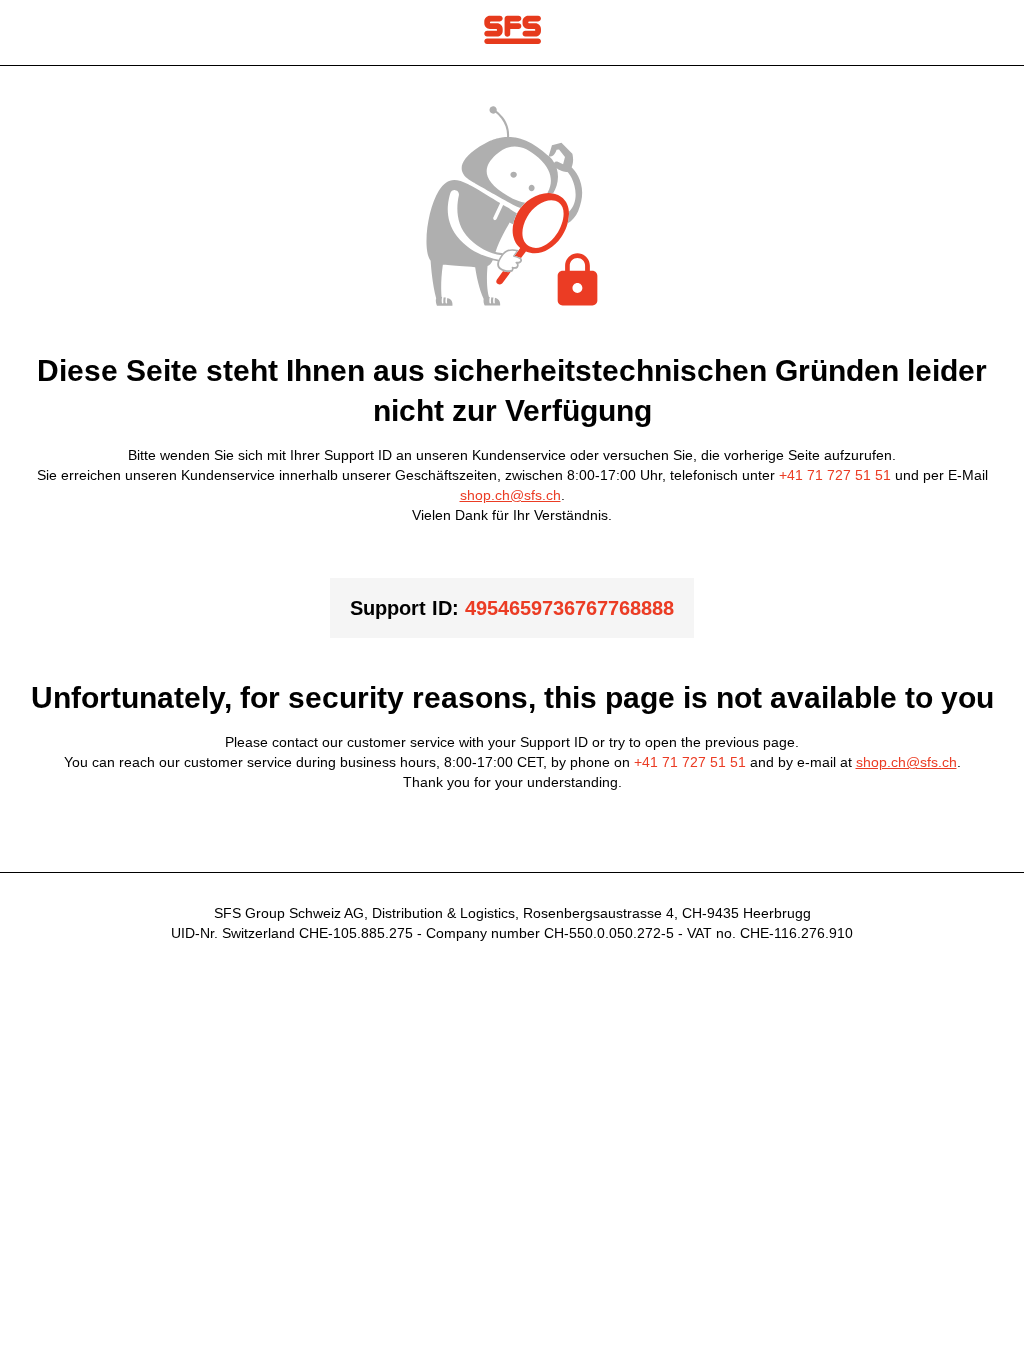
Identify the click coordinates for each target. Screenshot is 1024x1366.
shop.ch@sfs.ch (510, 495)
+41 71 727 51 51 (835, 475)
